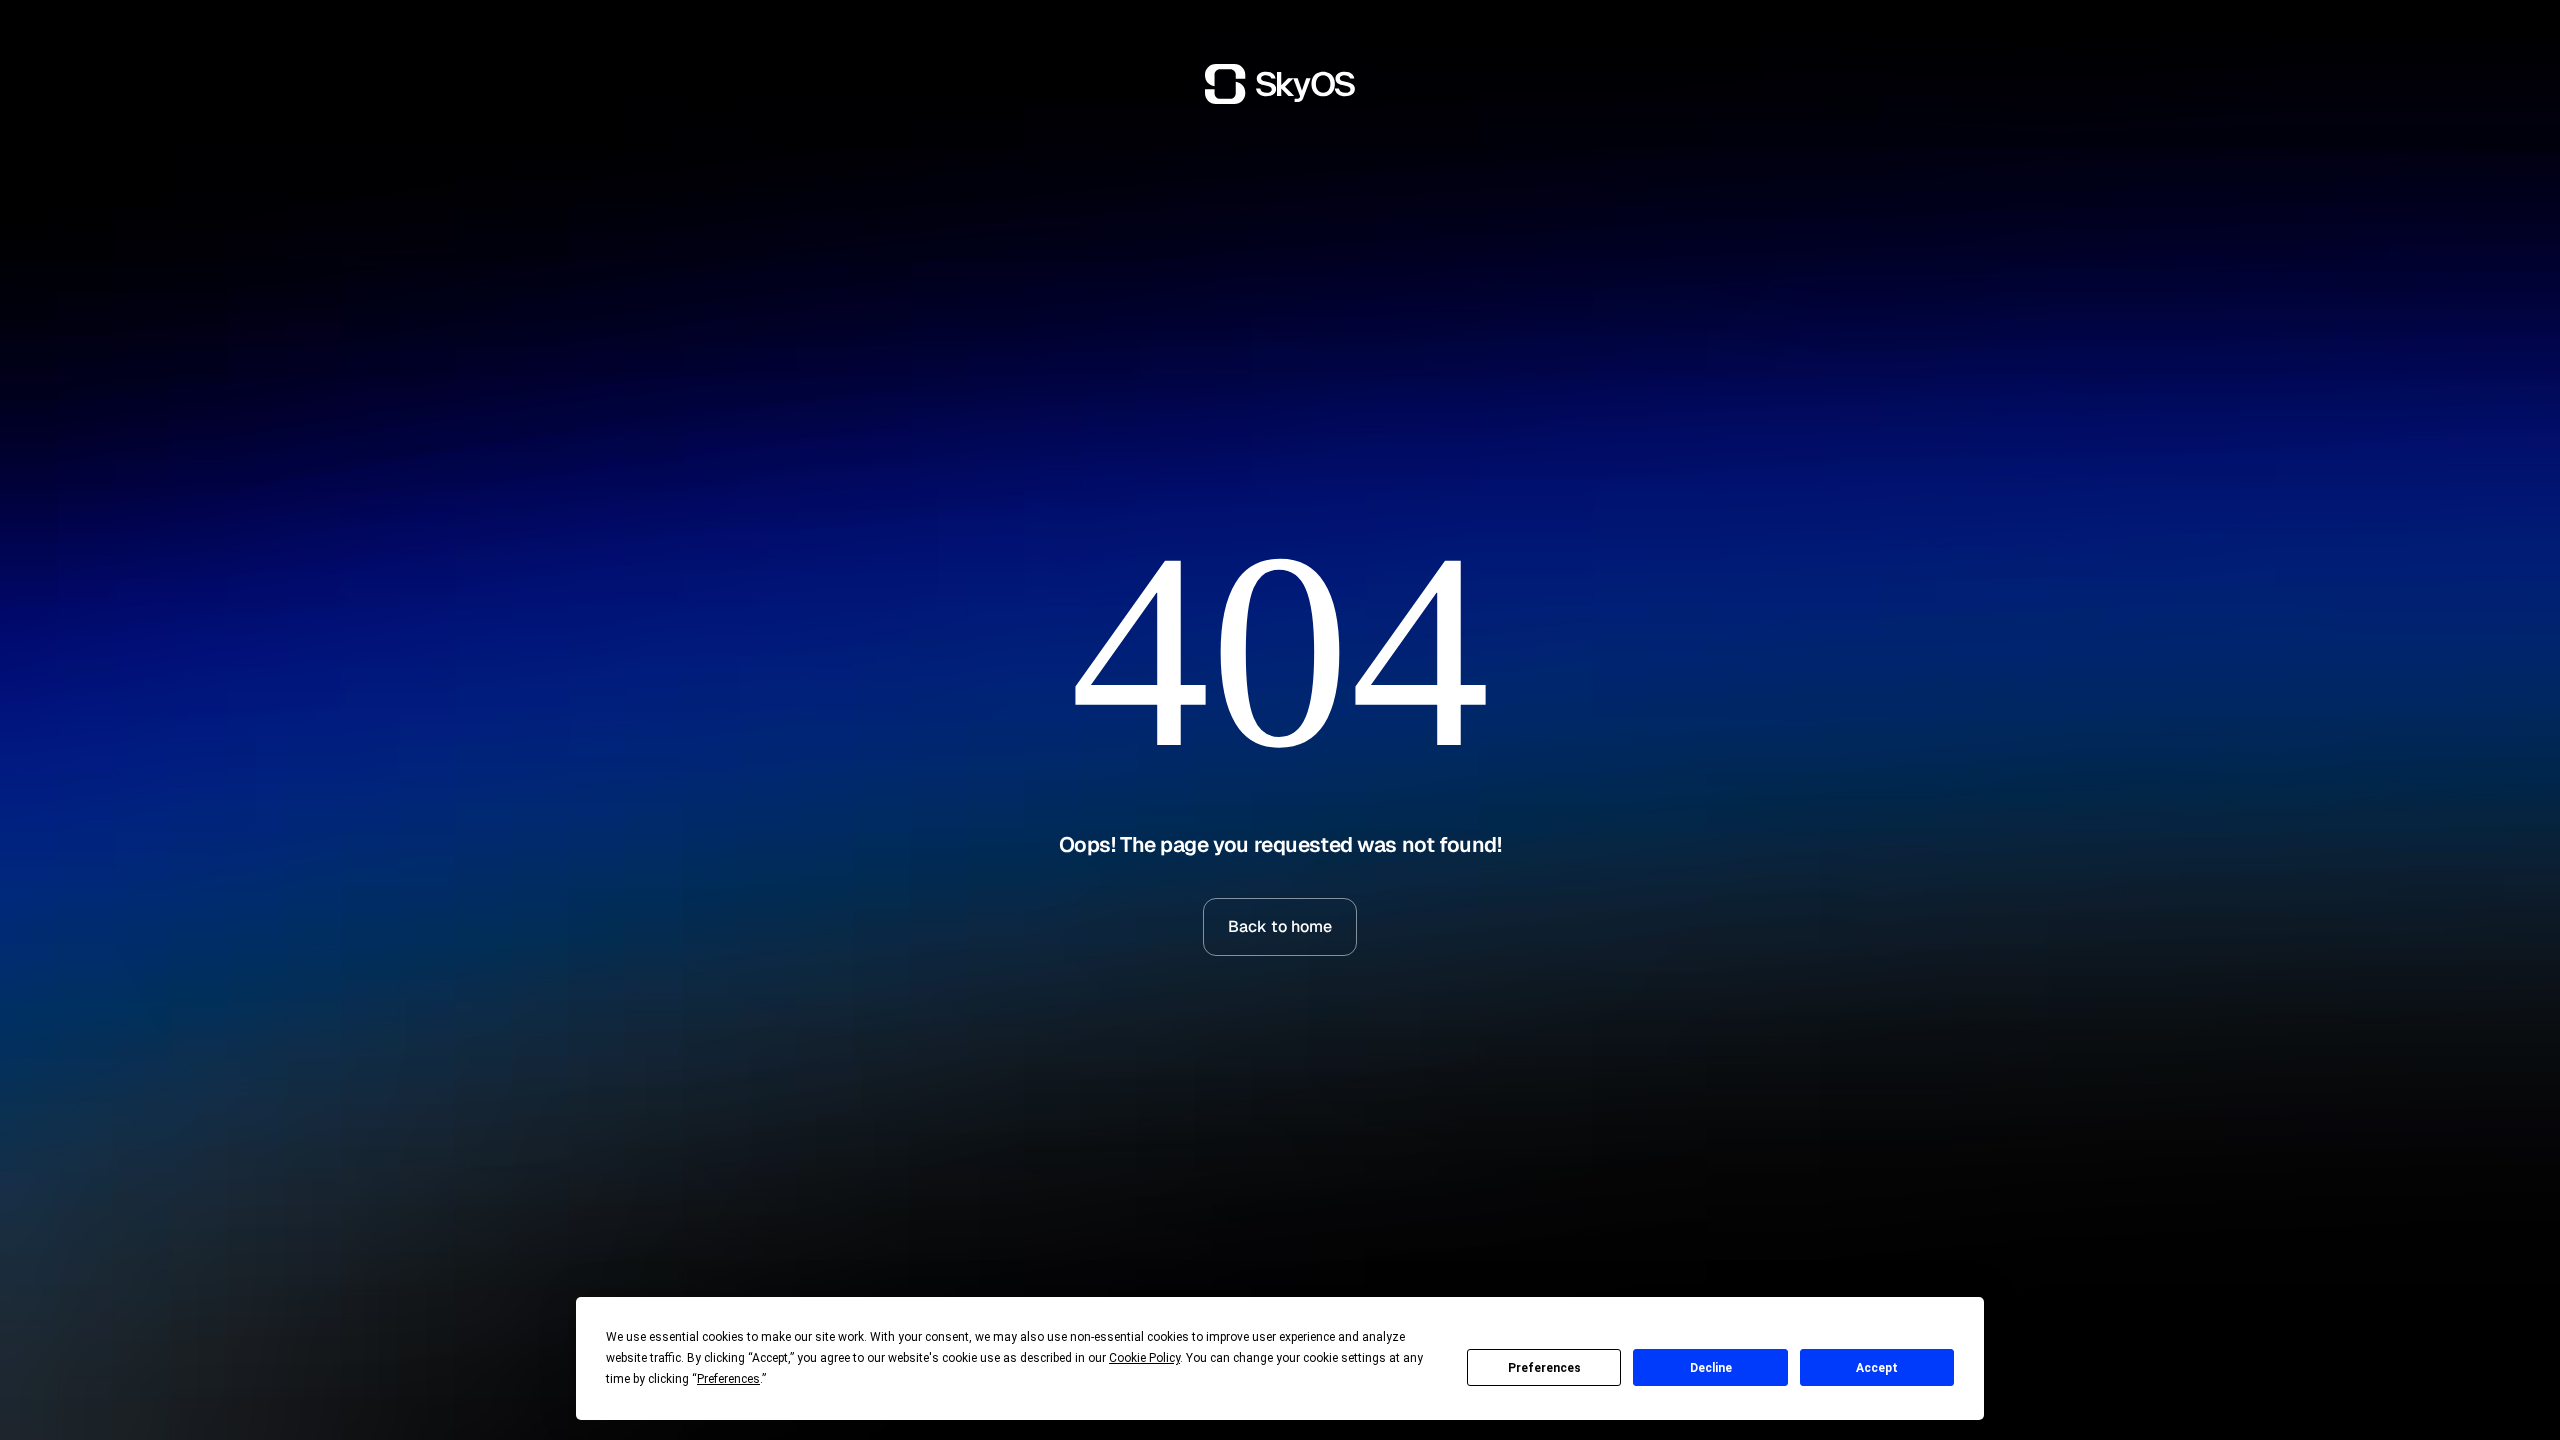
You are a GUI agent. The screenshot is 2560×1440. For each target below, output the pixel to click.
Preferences (1544, 1368)
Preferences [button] (728, 1379)
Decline (1711, 1368)
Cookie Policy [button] (1144, 1358)
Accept (1877, 1368)
